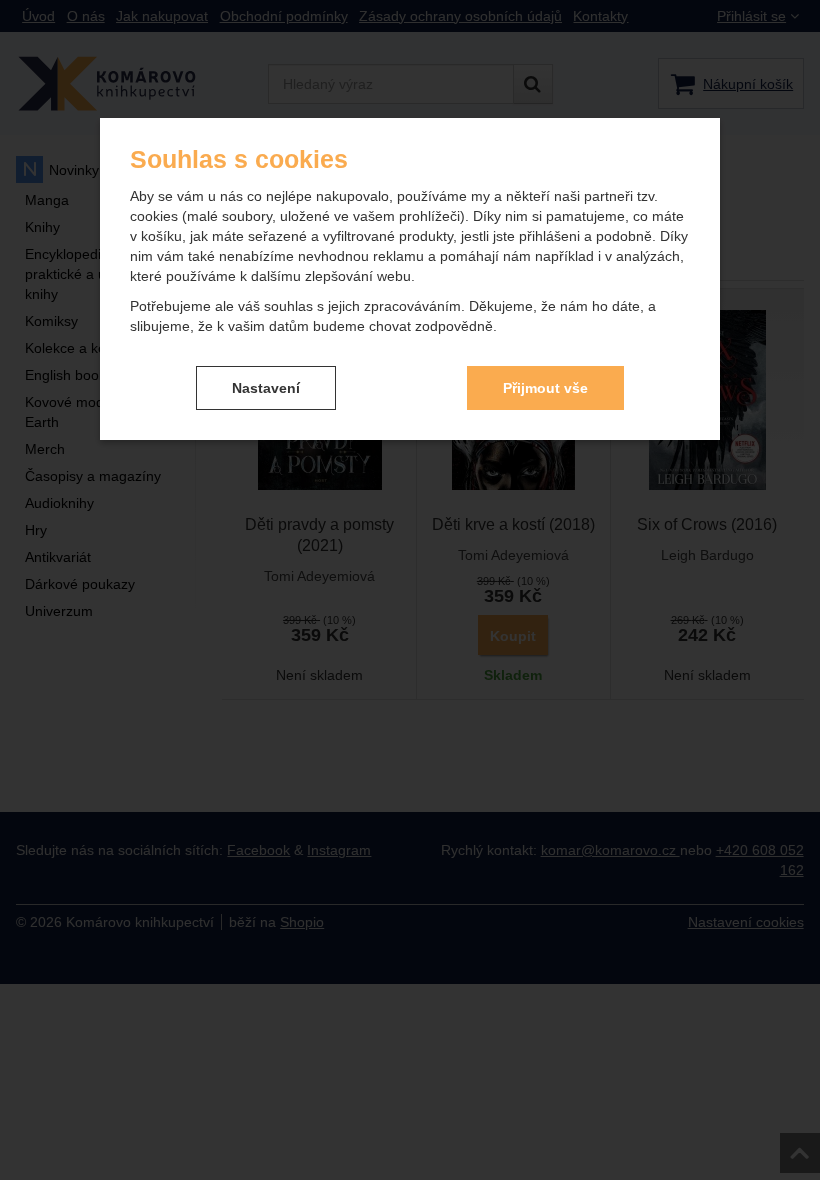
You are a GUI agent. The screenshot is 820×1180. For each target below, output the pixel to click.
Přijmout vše (545, 388)
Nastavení (266, 388)
